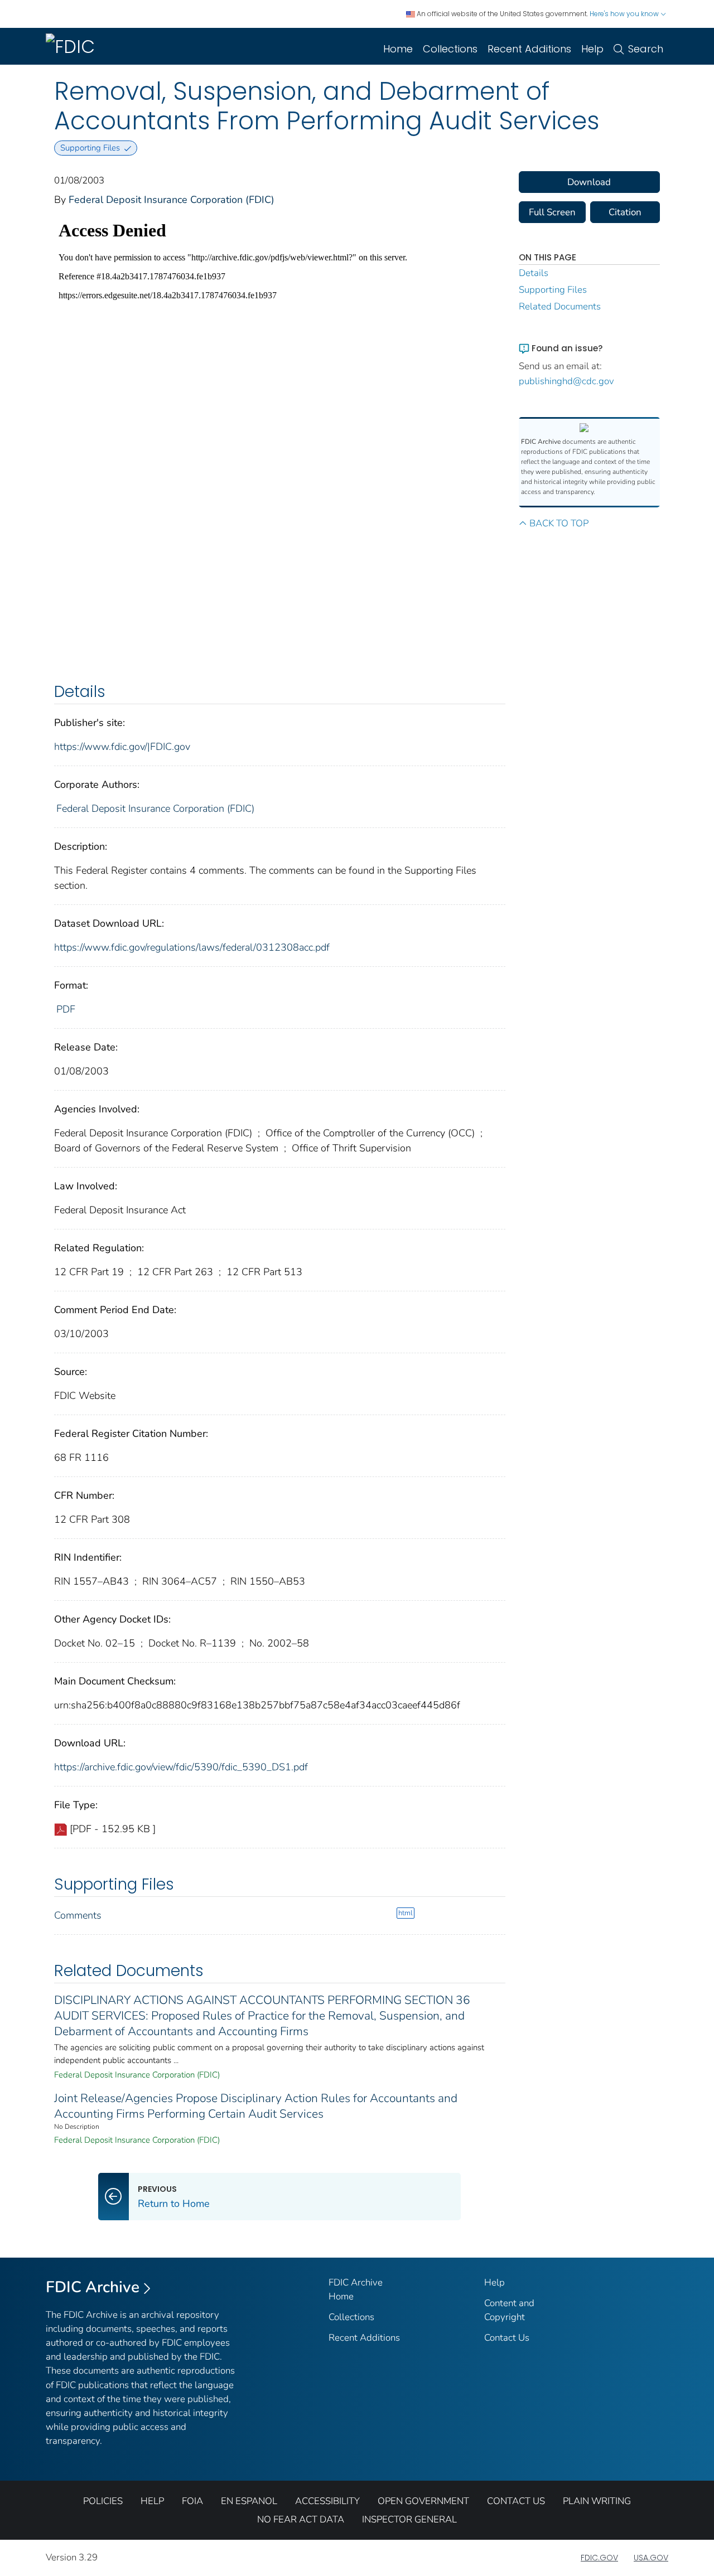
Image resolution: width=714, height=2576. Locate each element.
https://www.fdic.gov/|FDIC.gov (122, 747)
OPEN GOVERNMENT (423, 2501)
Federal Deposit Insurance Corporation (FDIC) (172, 200)
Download (589, 182)
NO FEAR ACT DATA (301, 2519)
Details (534, 273)
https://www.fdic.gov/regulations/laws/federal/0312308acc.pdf (192, 947)
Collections (450, 49)
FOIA (192, 2501)
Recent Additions (529, 49)
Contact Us (507, 2338)
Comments (78, 1915)
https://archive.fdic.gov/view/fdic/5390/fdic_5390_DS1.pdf (181, 1767)
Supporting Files (553, 290)
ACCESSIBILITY (327, 2501)
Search (646, 49)
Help (592, 49)
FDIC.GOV (599, 2558)
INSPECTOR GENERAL (409, 2519)
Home (398, 49)
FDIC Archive (93, 2287)
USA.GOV (651, 2558)
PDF (66, 1009)
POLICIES (103, 2501)
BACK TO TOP (559, 523)
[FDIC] (73, 46)
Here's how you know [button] (625, 14)
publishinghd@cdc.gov (566, 381)
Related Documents (560, 306)
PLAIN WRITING (597, 2501)
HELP (152, 2501)
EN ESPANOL (249, 2501)
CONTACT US (516, 2501)
